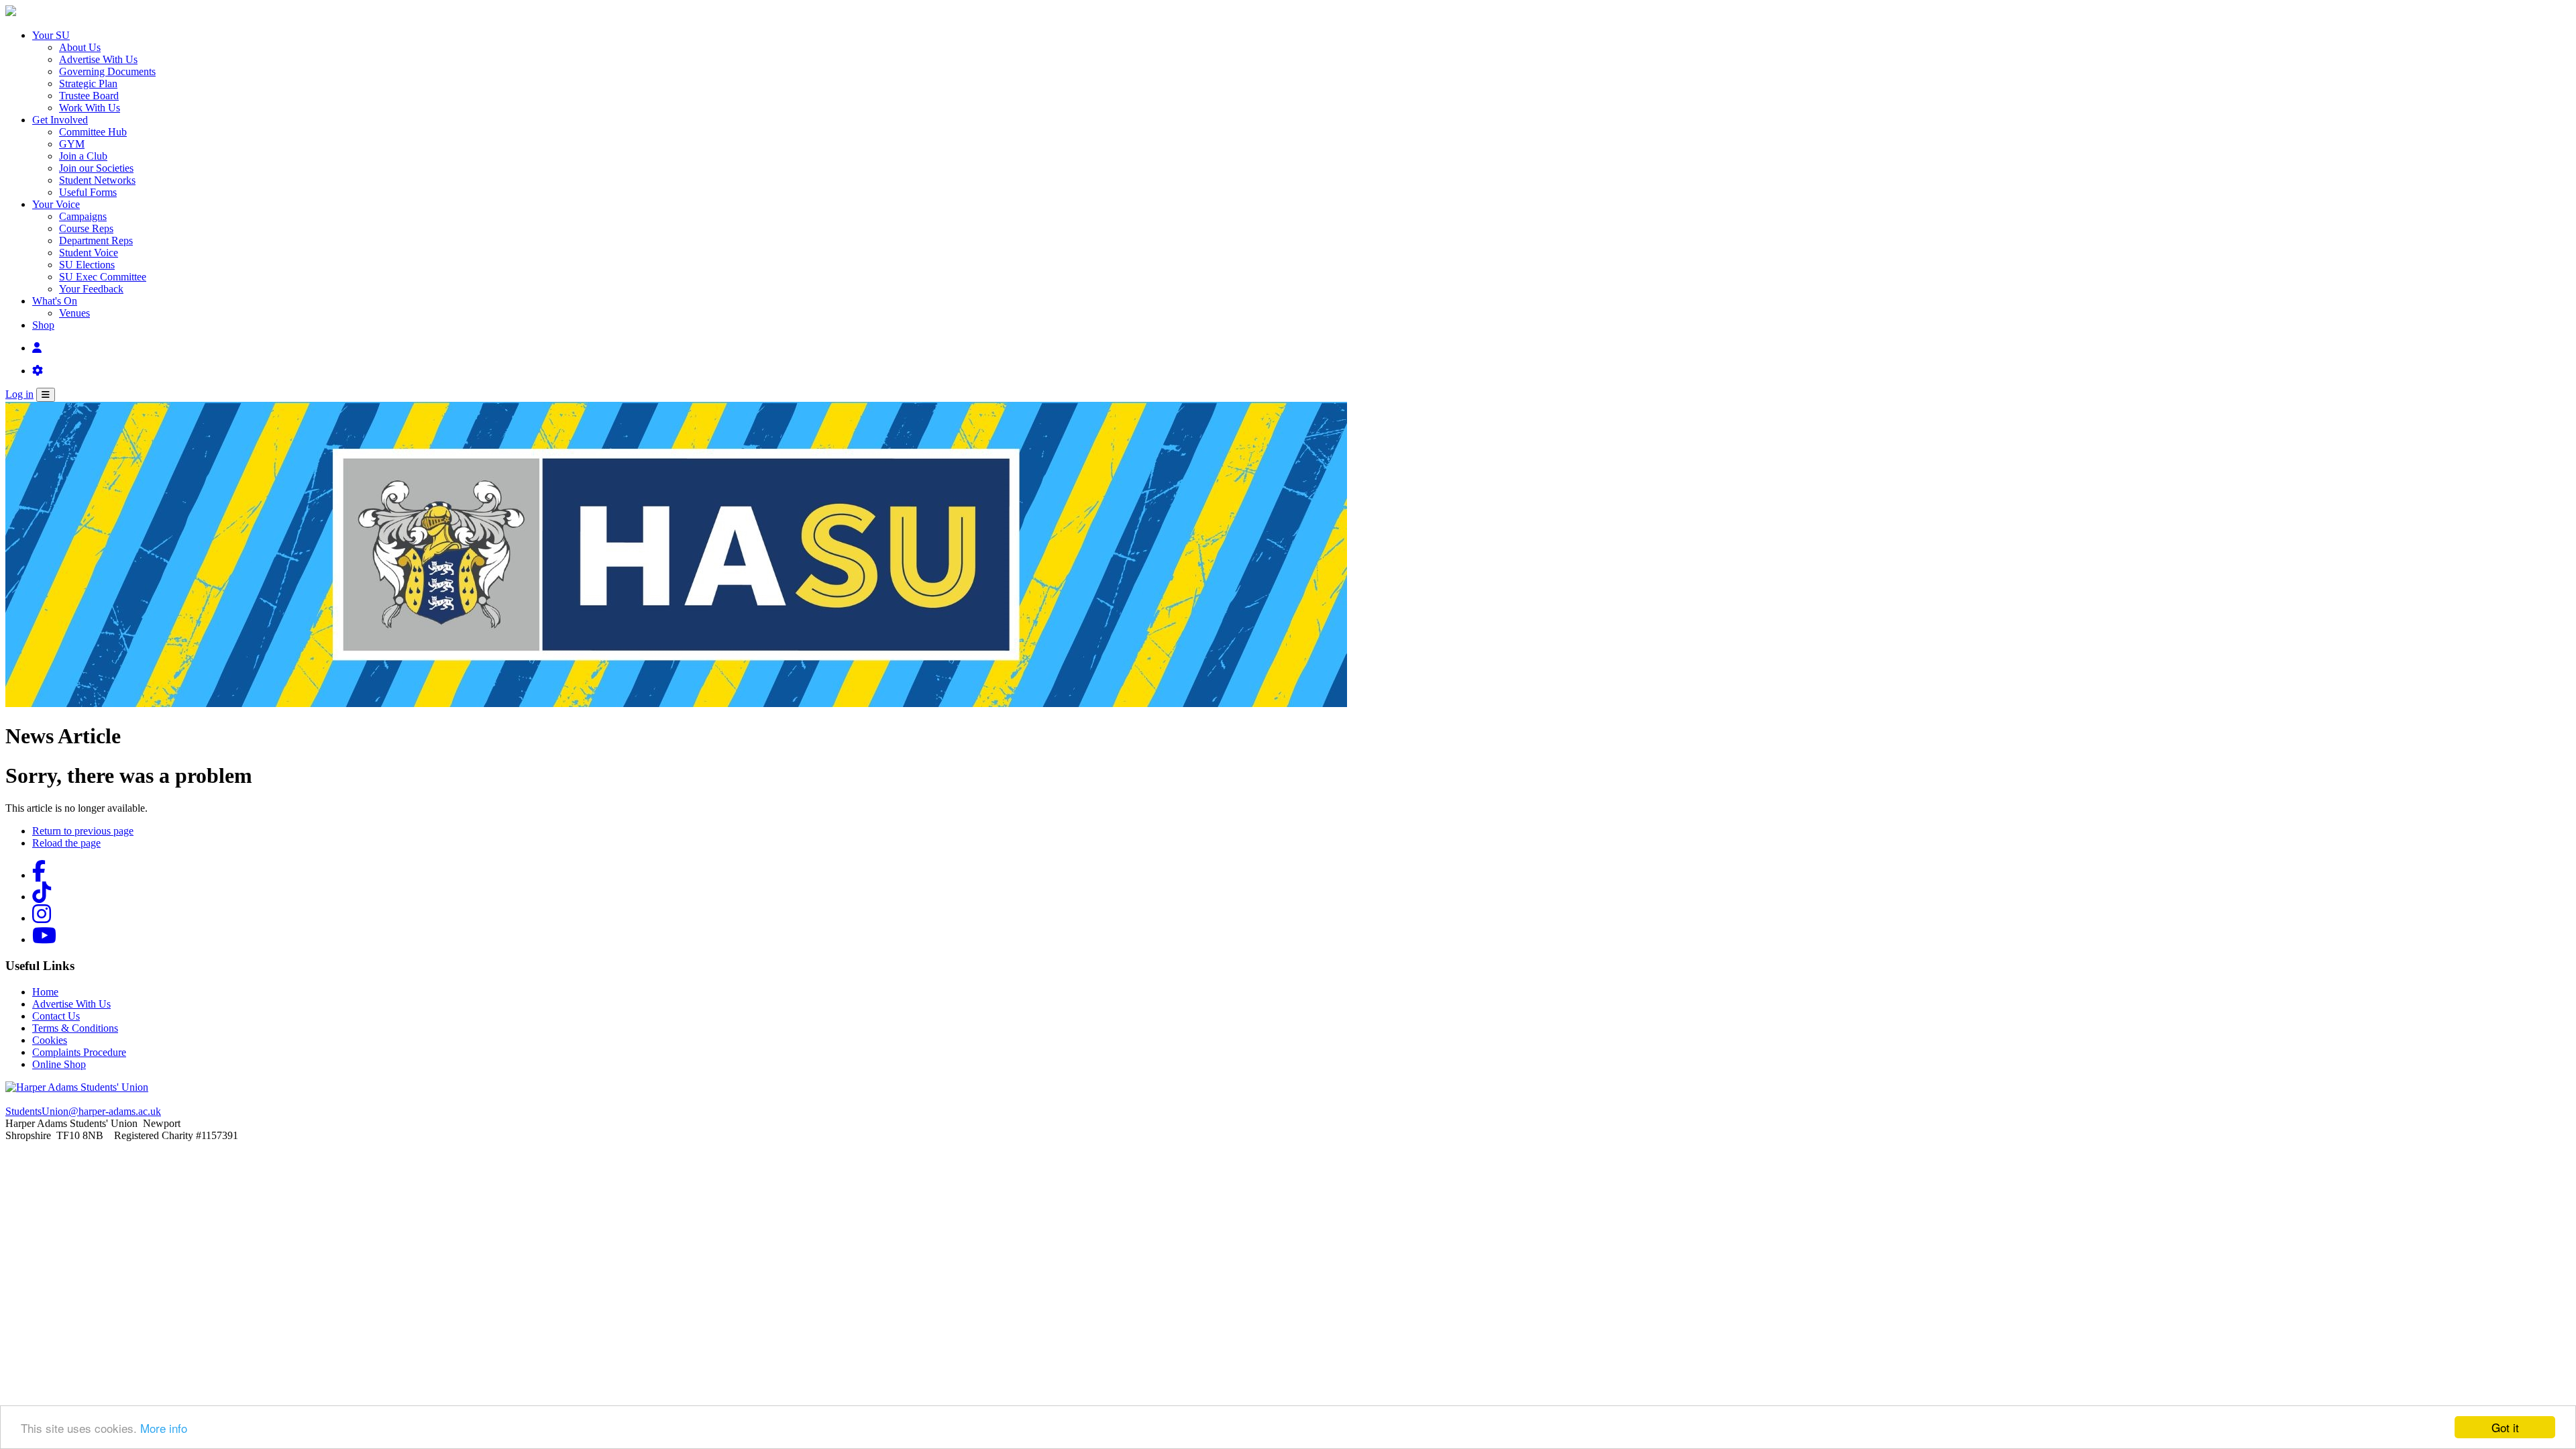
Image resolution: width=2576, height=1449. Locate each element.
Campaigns (83, 216)
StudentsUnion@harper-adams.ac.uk (83, 1111)
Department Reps (96, 240)
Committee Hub (93, 132)
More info (164, 1428)
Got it (2505, 1427)
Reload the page (66, 843)
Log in (19, 394)
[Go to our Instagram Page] (42, 918)
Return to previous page (83, 831)
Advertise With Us (98, 59)
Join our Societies (96, 168)
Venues (74, 313)
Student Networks (97, 180)
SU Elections (87, 265)
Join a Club (83, 156)
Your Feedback (91, 289)
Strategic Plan (88, 84)
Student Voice (89, 253)
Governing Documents (107, 71)
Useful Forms (88, 192)
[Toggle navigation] (46, 395)
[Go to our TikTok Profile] (42, 897)
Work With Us (90, 108)
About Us (80, 47)
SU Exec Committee (103, 277)
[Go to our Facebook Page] (39, 875)
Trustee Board (89, 96)
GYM (72, 144)
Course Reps (86, 228)
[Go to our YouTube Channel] (44, 940)
